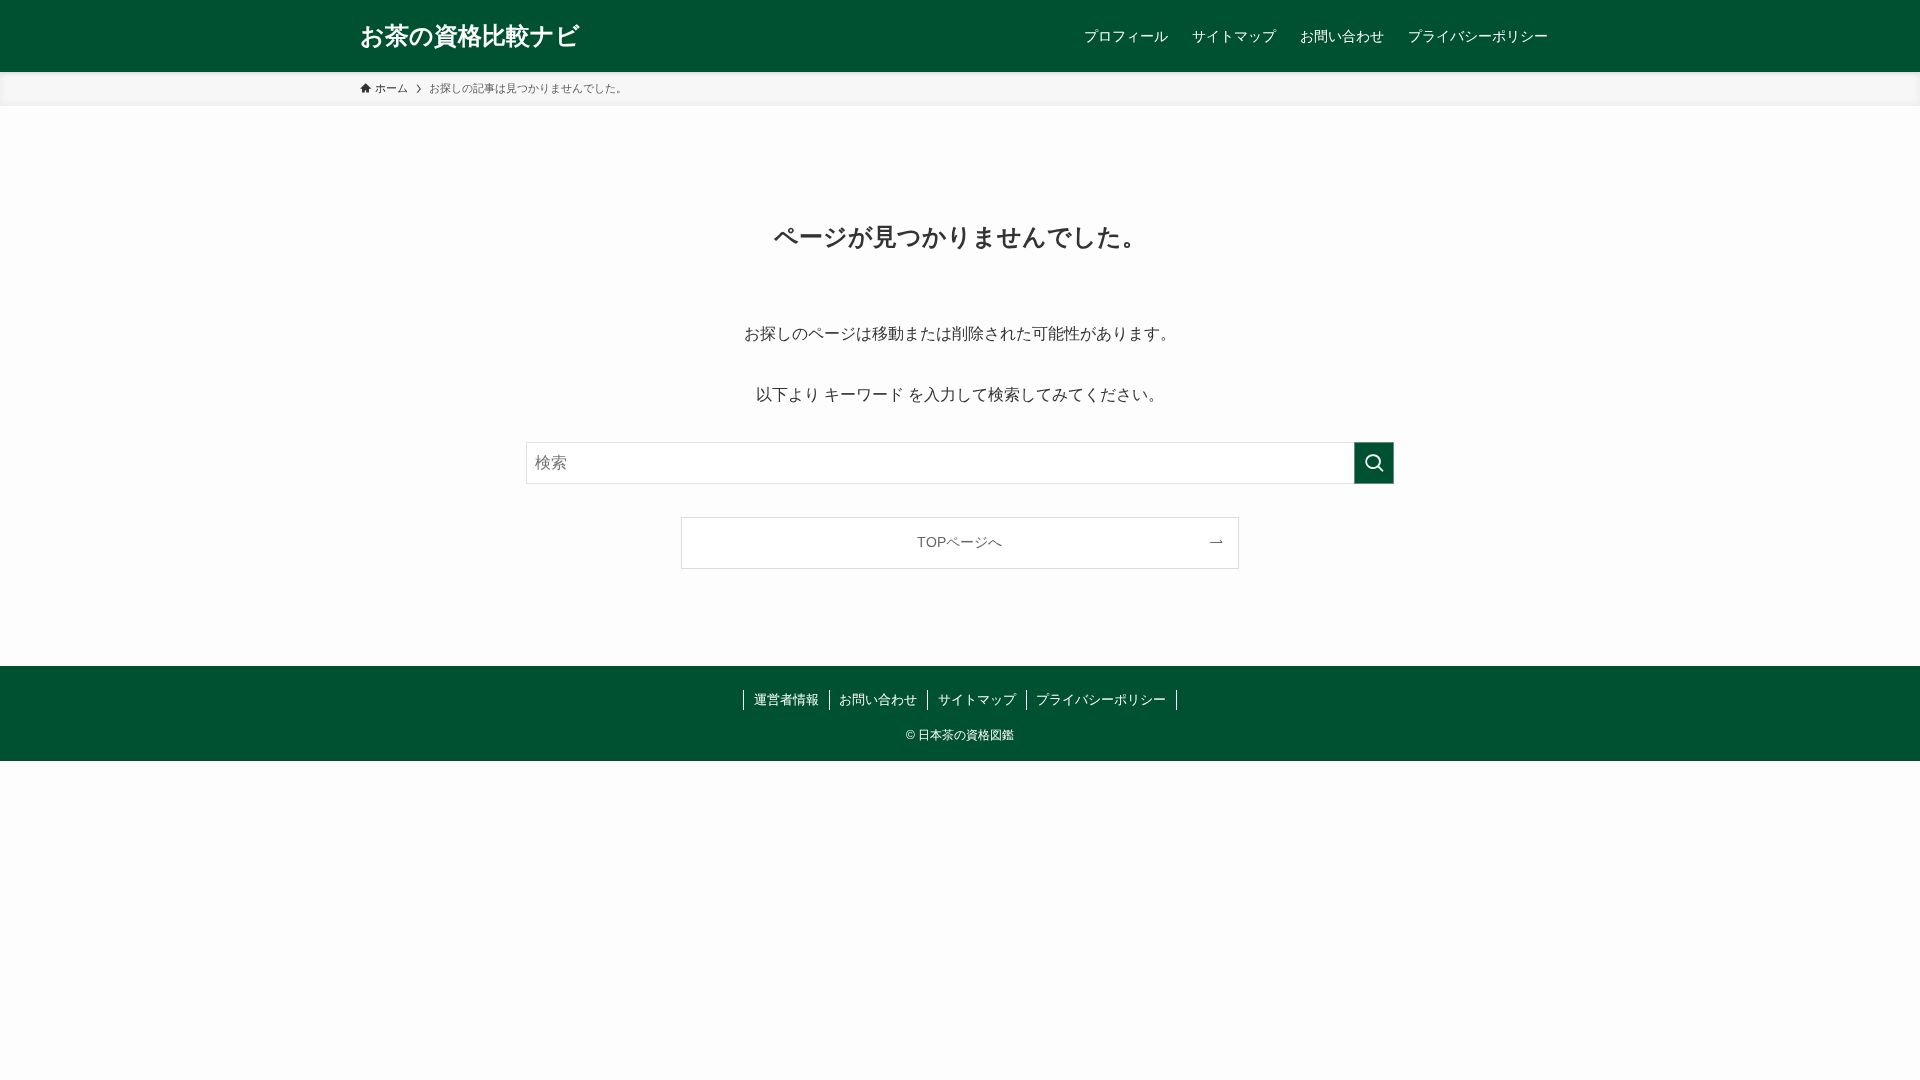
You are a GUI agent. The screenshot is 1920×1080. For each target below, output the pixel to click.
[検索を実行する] (1374, 463)
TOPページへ (959, 542)
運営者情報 (786, 699)
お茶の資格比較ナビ (470, 36)
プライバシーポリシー (1101, 699)
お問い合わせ (878, 699)
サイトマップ (977, 699)
